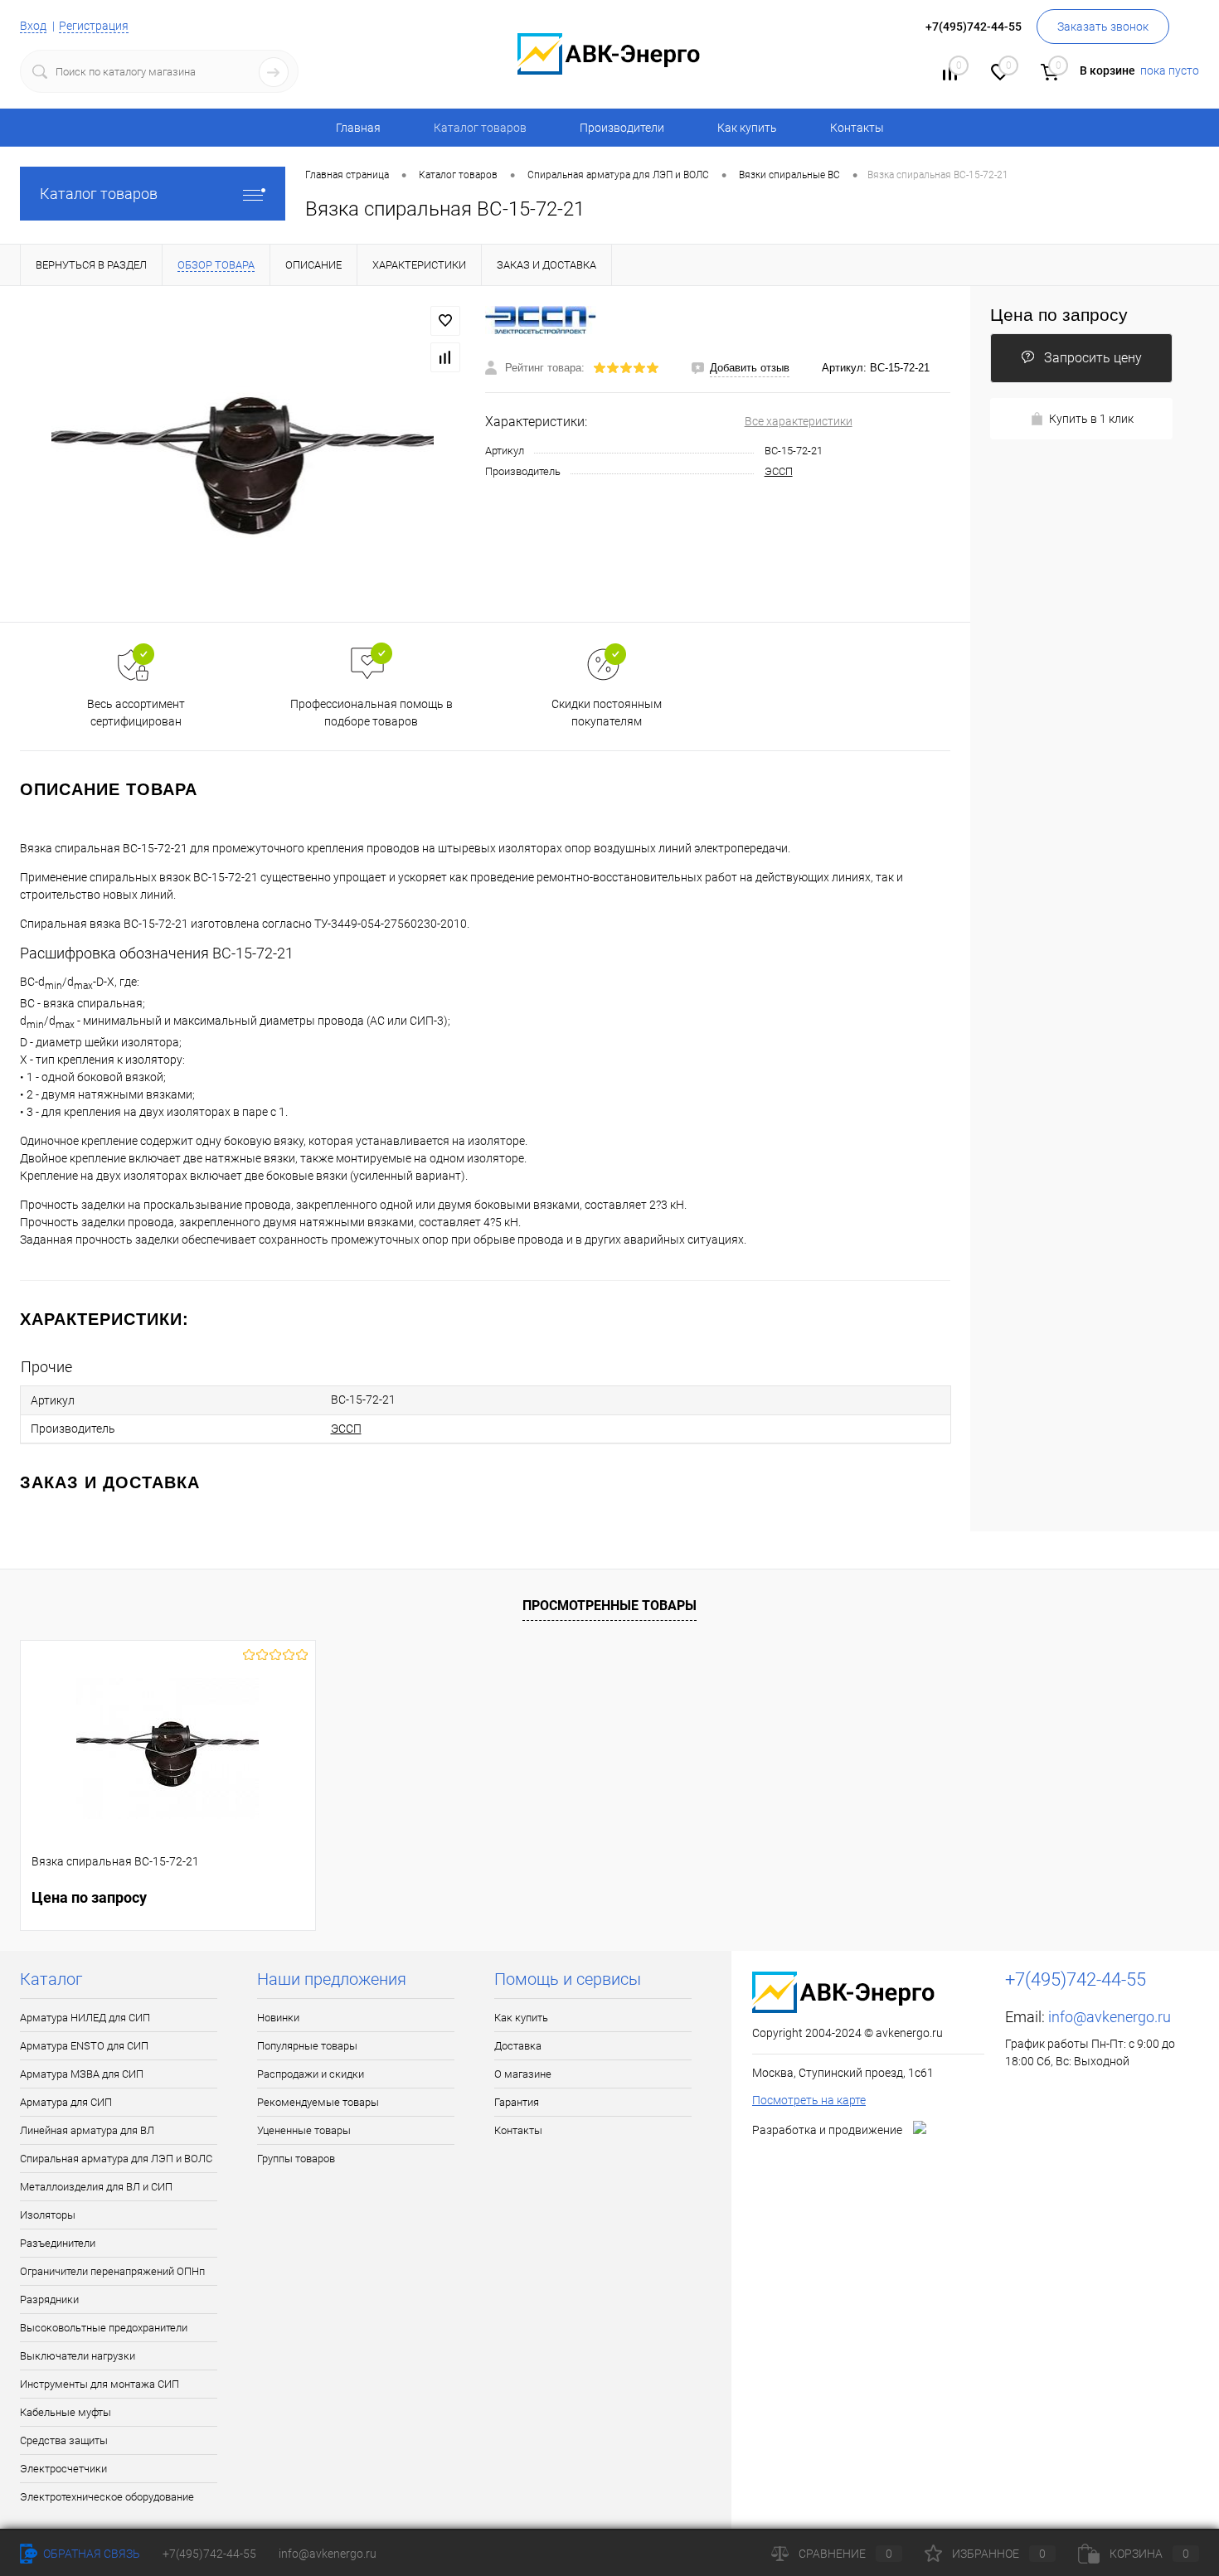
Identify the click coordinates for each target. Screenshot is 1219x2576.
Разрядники (49, 2299)
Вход (33, 26)
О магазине (523, 2074)
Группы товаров (296, 2159)
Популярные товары (307, 2046)
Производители (622, 128)
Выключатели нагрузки (78, 2356)
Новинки (278, 2018)
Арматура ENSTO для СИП (84, 2046)
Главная (358, 128)
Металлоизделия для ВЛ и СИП (96, 2187)
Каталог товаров (99, 194)
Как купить (747, 128)
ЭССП (779, 471)
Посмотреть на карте (809, 2100)
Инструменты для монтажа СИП (100, 2384)
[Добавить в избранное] (445, 321)
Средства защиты (64, 2440)
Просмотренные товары (609, 1606)
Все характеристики (799, 421)
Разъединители (58, 2243)
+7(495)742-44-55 (209, 2554)
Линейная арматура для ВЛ (87, 2130)
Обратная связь (90, 2554)
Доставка (518, 2046)
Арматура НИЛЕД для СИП (85, 2018)
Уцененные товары (304, 2130)
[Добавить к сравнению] (445, 357)
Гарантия (517, 2102)
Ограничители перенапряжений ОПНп (112, 2271)
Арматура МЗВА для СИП (82, 2074)
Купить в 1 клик (1091, 419)
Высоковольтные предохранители (104, 2328)
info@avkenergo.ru (1110, 2017)
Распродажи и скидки (311, 2074)
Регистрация (94, 26)
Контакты (857, 128)
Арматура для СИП (66, 2102)
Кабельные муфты (66, 2412)
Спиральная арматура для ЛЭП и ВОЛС (116, 2159)
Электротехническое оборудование (107, 2497)
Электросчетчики (63, 2469)
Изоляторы (48, 2215)
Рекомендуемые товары (318, 2102)
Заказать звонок (1103, 27)
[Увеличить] (243, 454)
